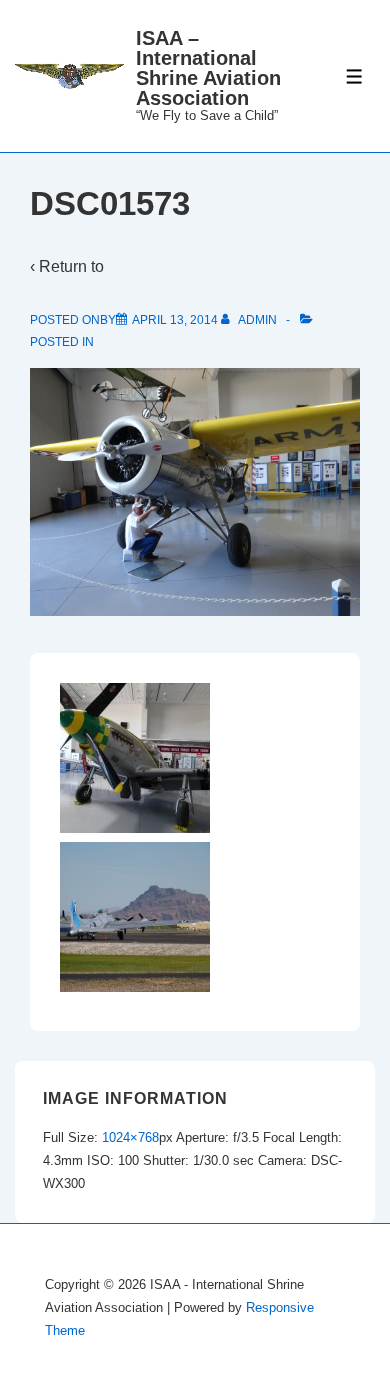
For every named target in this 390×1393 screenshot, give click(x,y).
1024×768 (130, 1137)
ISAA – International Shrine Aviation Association (208, 68)
